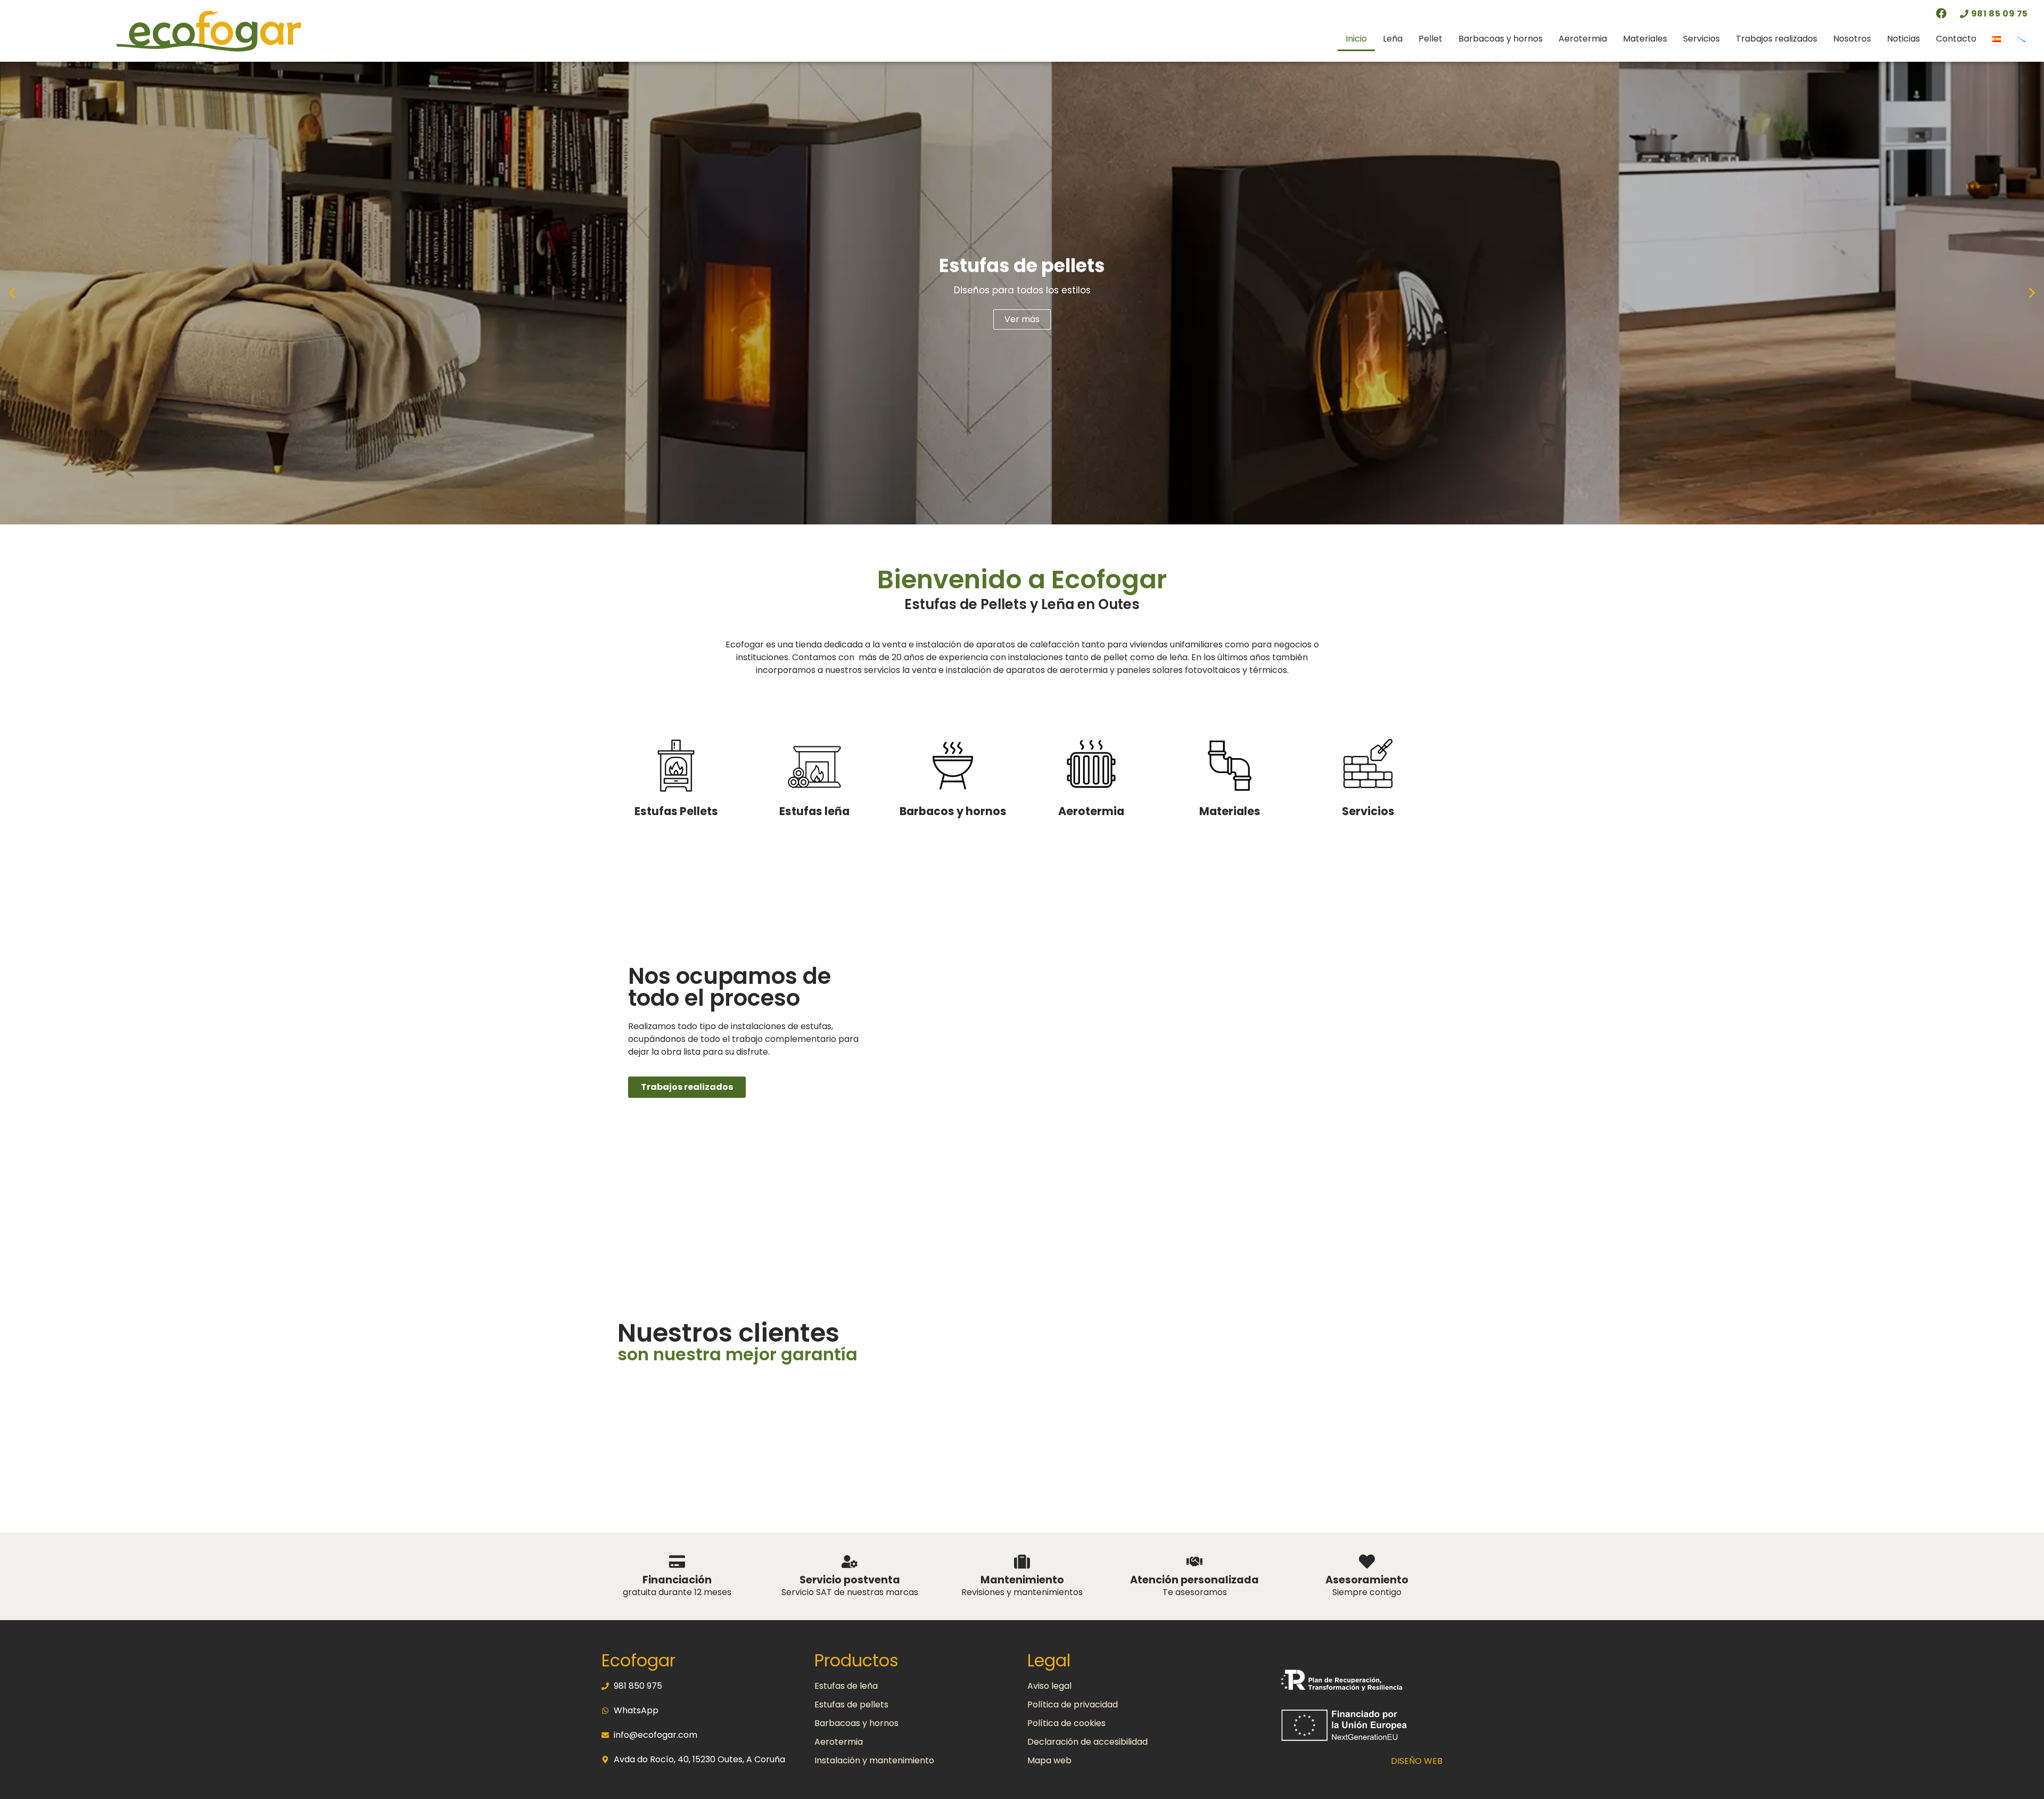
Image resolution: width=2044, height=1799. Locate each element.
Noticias (1903, 39)
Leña (1393, 39)
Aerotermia (1583, 39)
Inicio (1356, 39)
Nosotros (1852, 39)
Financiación (677, 1580)
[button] (12, 293)
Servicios (1701, 39)
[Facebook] (1941, 13)
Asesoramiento (1367, 1580)
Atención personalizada (1194, 1580)
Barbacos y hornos (953, 811)
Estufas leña (814, 811)
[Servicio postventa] (850, 1562)
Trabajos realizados (1777, 39)
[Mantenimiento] (1022, 1562)
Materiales (1645, 39)
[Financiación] (677, 1562)
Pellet (1431, 39)
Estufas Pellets (676, 811)
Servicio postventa (850, 1580)
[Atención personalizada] (1194, 1562)
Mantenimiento (1022, 1580)
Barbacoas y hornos (1501, 39)
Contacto (1956, 39)
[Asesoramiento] (1367, 1562)
